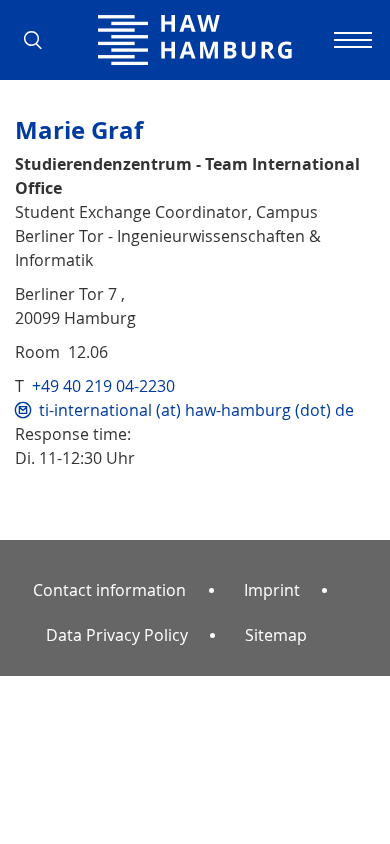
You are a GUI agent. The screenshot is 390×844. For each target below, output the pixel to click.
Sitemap (276, 635)
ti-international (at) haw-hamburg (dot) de (196, 410)
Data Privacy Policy (117, 635)
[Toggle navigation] (350, 40)
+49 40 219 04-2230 (103, 386)
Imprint (272, 590)
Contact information (109, 590)
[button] (40, 40)
